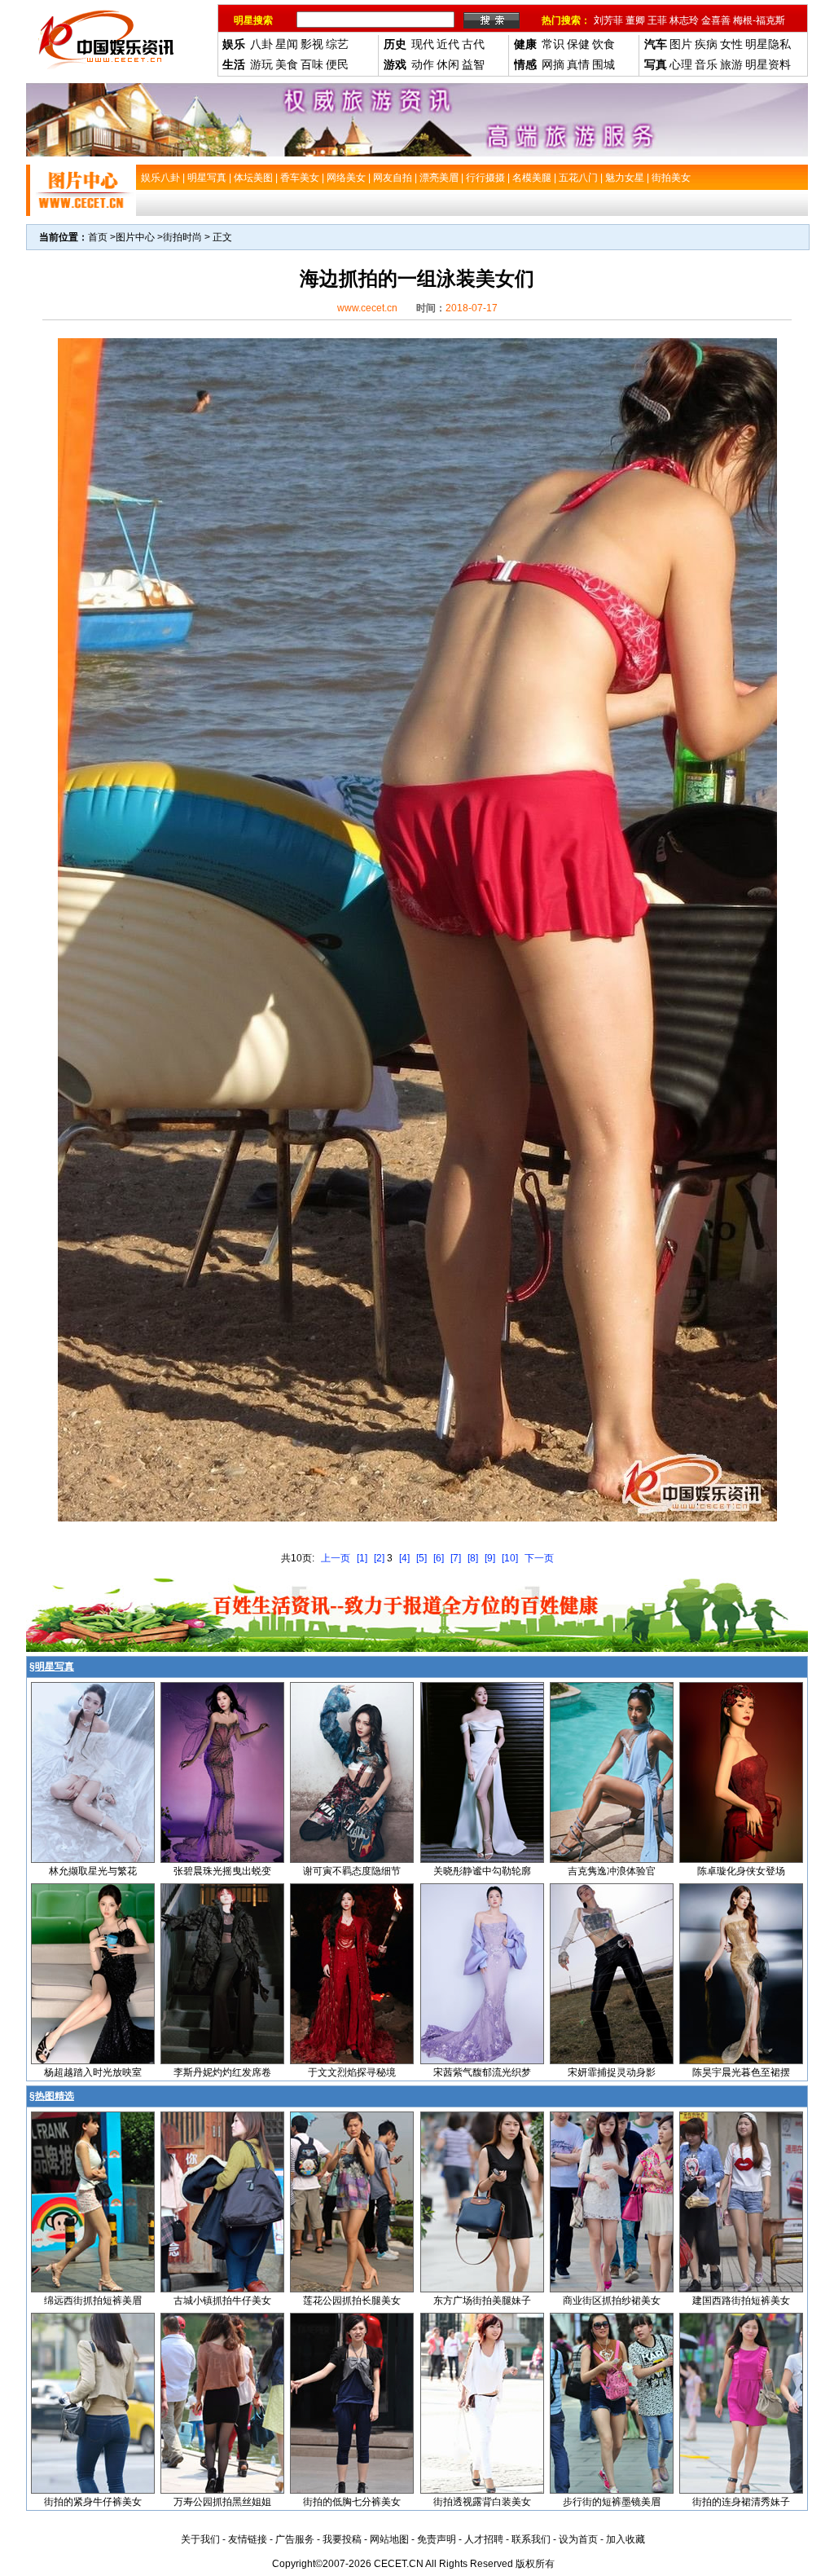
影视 (312, 44)
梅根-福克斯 (759, 20)
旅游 (731, 64)
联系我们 (531, 2539)
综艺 (337, 44)
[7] (456, 1558)
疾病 (706, 44)
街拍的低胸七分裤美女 (352, 2502)
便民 (337, 64)
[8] (473, 1558)
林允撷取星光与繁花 (93, 1871)
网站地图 (389, 2539)
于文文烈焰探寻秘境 (352, 2072)
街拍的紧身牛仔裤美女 (93, 2502)
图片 (681, 44)
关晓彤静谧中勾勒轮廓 (482, 1871)
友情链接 (248, 2539)
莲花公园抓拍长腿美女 (352, 2301)
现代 (423, 44)
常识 (553, 44)
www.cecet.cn (367, 308)
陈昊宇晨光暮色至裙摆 (741, 2072)
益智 (473, 64)
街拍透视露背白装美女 (482, 2502)
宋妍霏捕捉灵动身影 (612, 2072)
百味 (312, 64)
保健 (578, 44)
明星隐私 (768, 44)
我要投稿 (342, 2539)
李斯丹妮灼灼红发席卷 (222, 2072)
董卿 (635, 20)
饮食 (604, 44)
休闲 (448, 64)
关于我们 (200, 2539)
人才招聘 (484, 2539)
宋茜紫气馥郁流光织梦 (482, 2072)
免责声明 (437, 2539)
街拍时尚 (182, 237)
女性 (731, 44)
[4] (404, 1558)
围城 (604, 64)
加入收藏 (625, 2539)
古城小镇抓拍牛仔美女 (222, 2301)
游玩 (261, 64)
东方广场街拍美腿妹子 (482, 2301)
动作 (423, 64)
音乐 (706, 64)
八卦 (261, 44)
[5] (421, 1558)
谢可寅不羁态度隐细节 (352, 1871)
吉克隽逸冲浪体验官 (612, 1871)
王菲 (657, 20)
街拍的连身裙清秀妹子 (741, 2502)
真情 (578, 64)
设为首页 (578, 2539)
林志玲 (684, 20)
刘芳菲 (608, 20)
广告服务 (295, 2539)
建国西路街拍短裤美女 (741, 2301)
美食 (287, 64)
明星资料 (768, 64)
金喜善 (716, 20)
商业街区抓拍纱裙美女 (612, 2301)
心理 (681, 64)
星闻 (287, 44)
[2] (379, 1558)
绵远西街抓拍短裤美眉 (93, 2301)
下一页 (539, 1558)
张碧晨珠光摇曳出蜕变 (222, 1871)
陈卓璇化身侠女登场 (741, 1871)
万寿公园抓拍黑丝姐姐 (222, 2502)
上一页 (336, 1558)
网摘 (553, 64)
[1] (362, 1558)
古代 (473, 44)
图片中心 (135, 237)
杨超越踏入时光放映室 (93, 2072)
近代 (448, 44)
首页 (98, 237)
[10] (510, 1558)
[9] (490, 1558)
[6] (439, 1558)
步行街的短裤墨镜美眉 (612, 2502)
